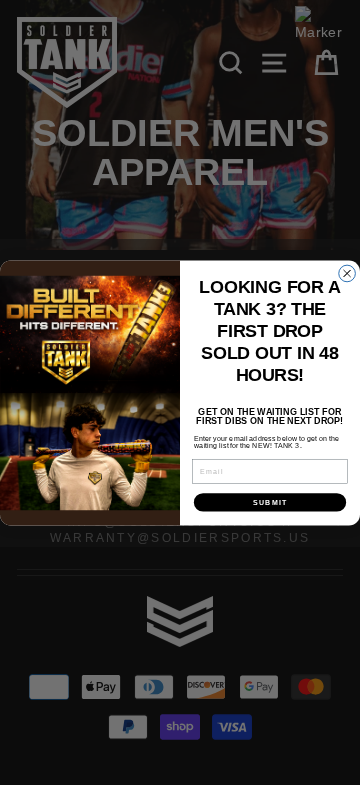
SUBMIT (270, 502)
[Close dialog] (347, 273)
